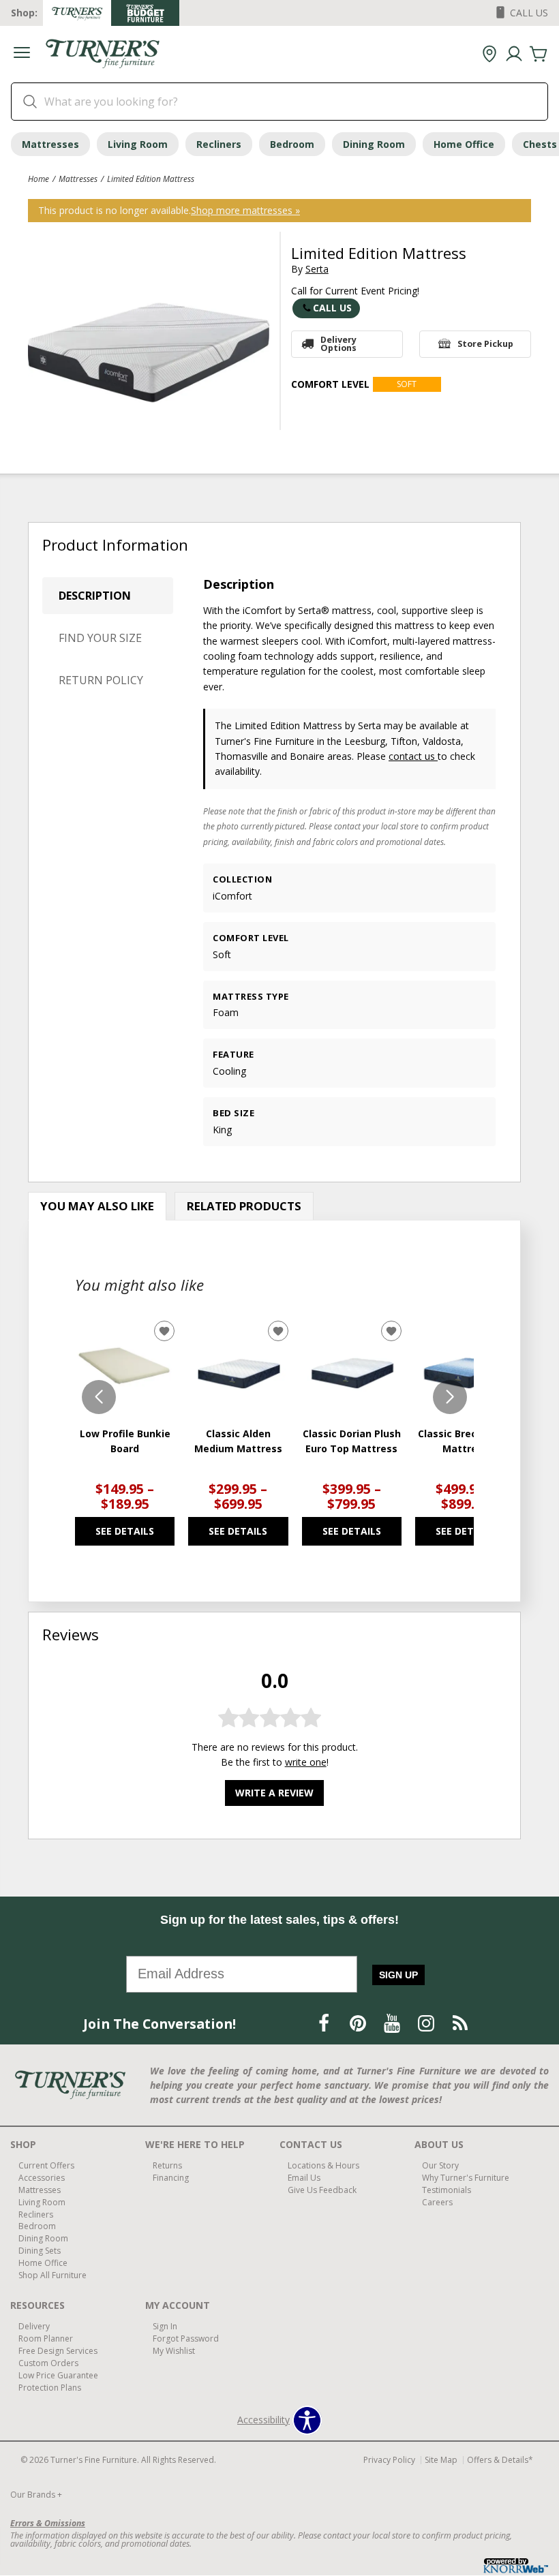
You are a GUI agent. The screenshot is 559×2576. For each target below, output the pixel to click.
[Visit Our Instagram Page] (427, 2023)
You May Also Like (97, 1206)
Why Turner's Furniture (466, 2178)
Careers (437, 2202)
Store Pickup (485, 344)
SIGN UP (398, 1975)
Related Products (244, 1206)
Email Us (304, 2178)
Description (95, 596)
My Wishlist (174, 2351)
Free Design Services (58, 2351)
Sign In (165, 2326)
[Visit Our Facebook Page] (325, 2023)
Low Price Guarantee (58, 2375)
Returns (167, 2165)
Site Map (441, 2460)
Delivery (34, 2326)
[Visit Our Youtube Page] (393, 2023)
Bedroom (292, 144)
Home (39, 179)
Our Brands (36, 2495)
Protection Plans (50, 2388)
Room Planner (46, 2339)
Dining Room (374, 144)
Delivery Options (338, 344)
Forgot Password (186, 2339)
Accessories (42, 2178)
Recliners (219, 144)
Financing (171, 2178)
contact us (413, 756)
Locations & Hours (323, 2165)
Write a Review (274, 1793)
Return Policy (101, 680)
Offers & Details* (500, 2460)
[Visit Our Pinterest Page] (359, 2023)
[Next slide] (450, 1397)
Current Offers (46, 2165)
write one (306, 1762)
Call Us (332, 308)
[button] (22, 54)
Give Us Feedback (322, 2190)
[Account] (514, 55)
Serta (317, 269)
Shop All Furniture (52, 2275)
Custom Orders (48, 2363)
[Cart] (539, 55)
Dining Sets (40, 2251)
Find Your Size (100, 638)
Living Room (138, 144)
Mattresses (50, 144)
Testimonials (447, 2190)
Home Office (464, 144)
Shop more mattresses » (245, 210)
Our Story (440, 2165)
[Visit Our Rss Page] (460, 2023)
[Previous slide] (99, 1397)
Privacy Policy (389, 2460)
